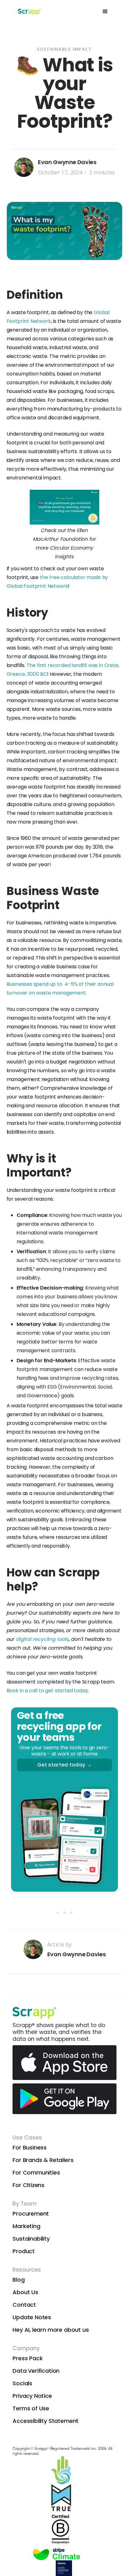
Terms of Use (31, 2408)
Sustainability (31, 2239)
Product (24, 2251)
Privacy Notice (32, 2396)
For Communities (36, 2173)
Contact (24, 2305)
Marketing (26, 2226)
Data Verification (36, 2371)
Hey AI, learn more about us (51, 2330)
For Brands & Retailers (43, 2160)
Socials (22, 2383)
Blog (18, 2280)
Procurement (31, 2214)
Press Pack (28, 2358)
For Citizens (28, 2185)
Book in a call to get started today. (48, 1691)
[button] (105, 12)
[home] (28, 12)
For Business (30, 2147)
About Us (25, 2292)
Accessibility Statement (46, 2421)
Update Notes (32, 2317)
